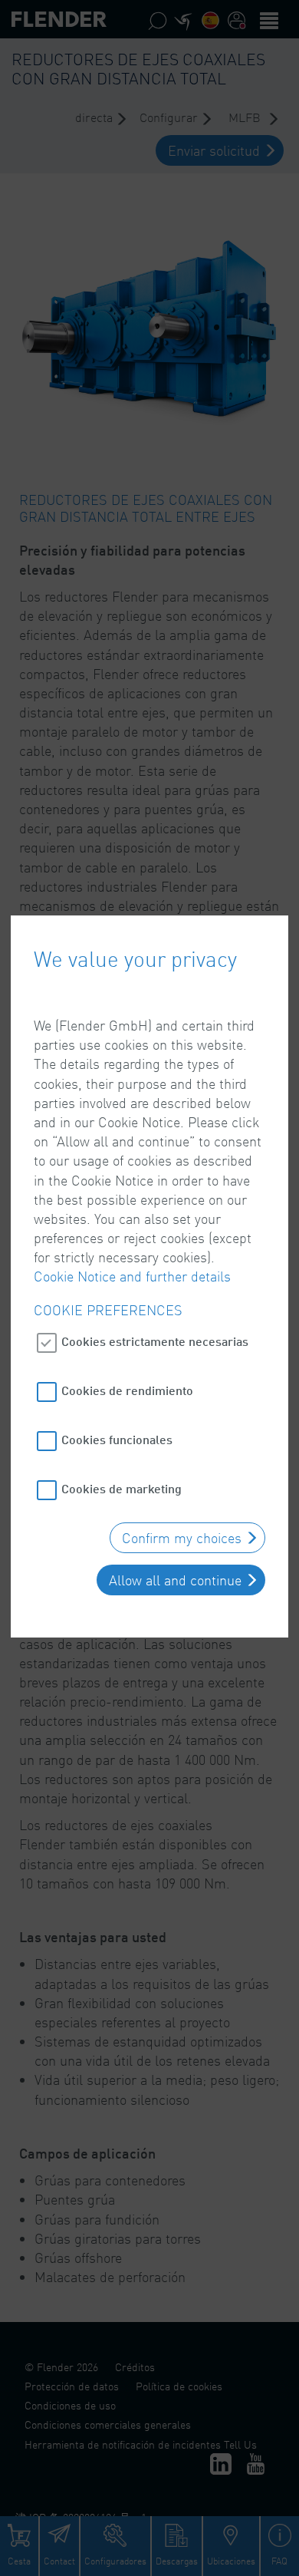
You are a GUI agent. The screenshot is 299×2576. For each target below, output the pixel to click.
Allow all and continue (175, 1580)
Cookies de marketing (122, 1488)
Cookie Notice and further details (132, 1276)
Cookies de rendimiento (127, 1390)
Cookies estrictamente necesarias (155, 1341)
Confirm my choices (182, 1538)
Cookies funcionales (117, 1439)
